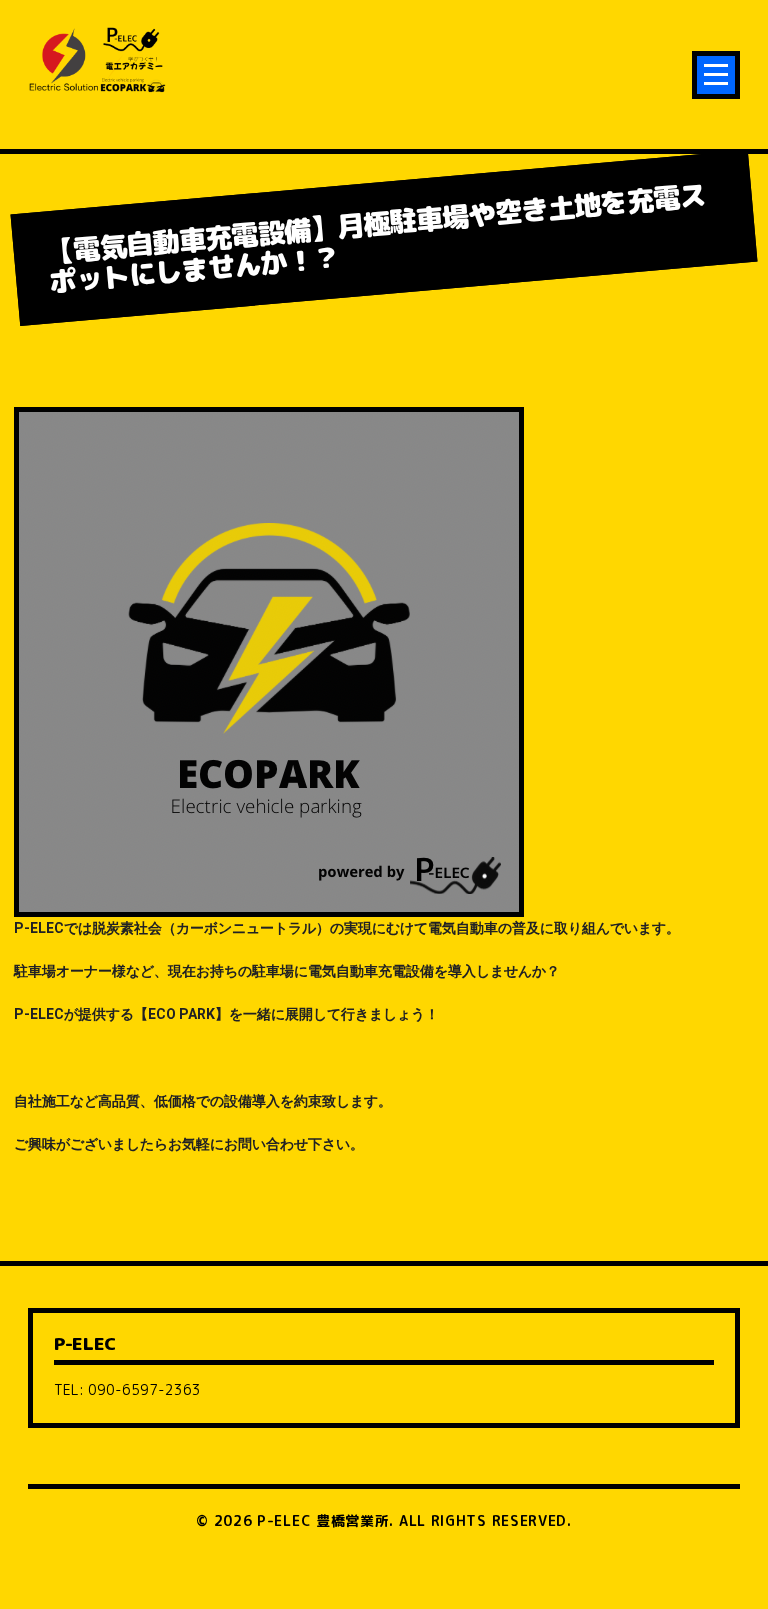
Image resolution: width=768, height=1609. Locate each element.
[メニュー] (716, 75)
